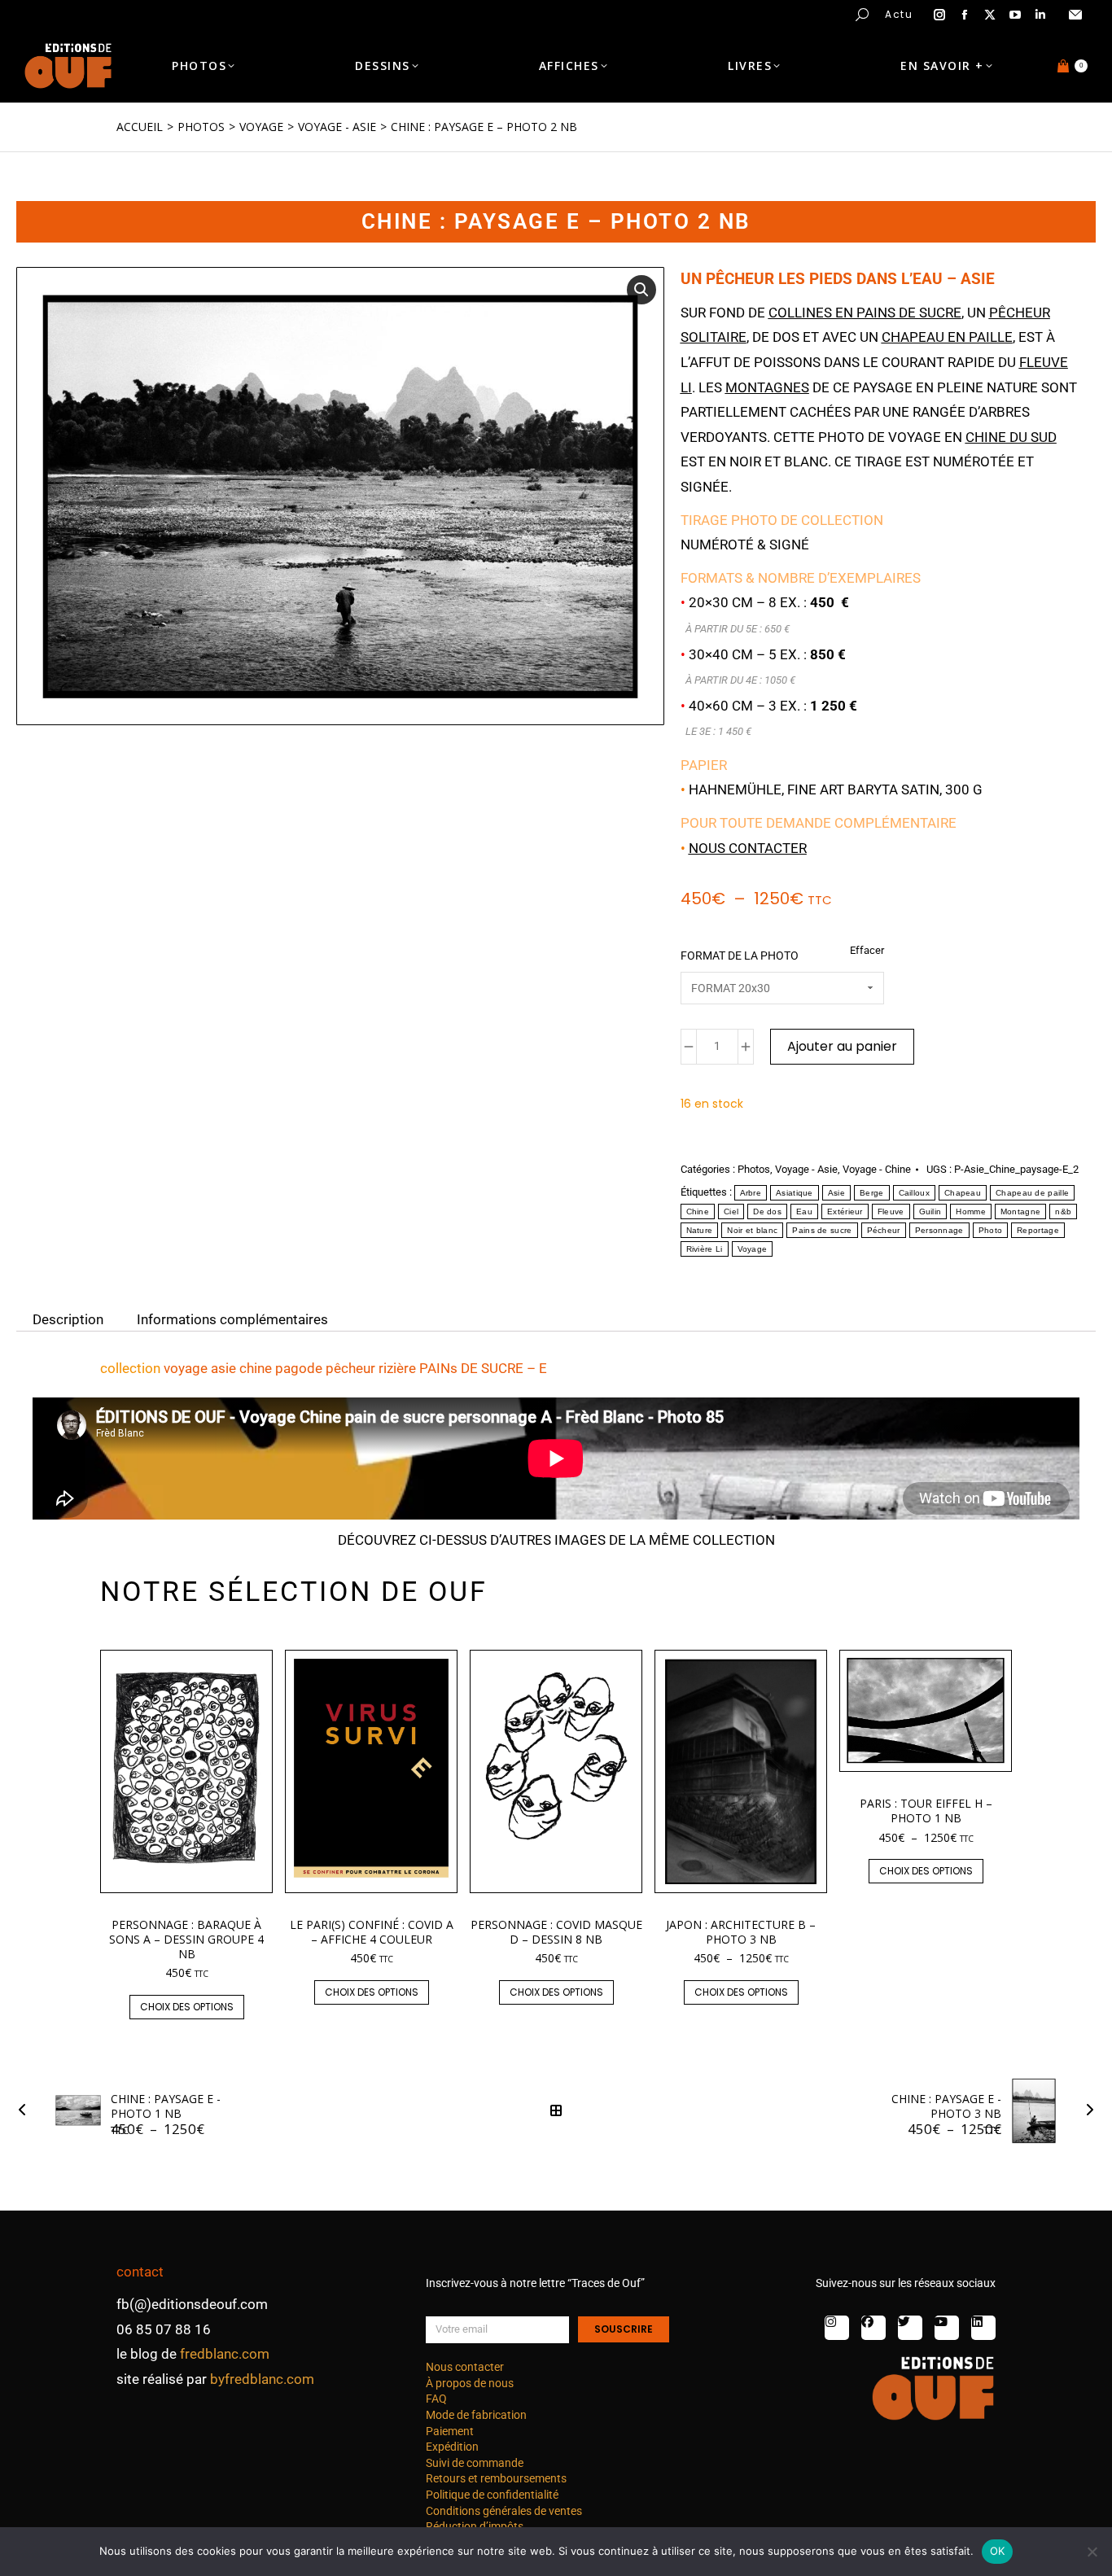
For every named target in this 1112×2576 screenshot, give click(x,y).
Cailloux (914, 1193)
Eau (804, 1211)
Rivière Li (705, 1249)
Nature (700, 1230)
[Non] (1092, 2552)
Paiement (450, 2431)
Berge (872, 1193)
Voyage (753, 1249)
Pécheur (884, 1230)
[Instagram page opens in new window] (939, 15)
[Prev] (27, 2110)
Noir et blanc (752, 1230)
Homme (971, 1211)
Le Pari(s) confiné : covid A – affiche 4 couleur (372, 1932)
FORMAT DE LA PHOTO (740, 956)
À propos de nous (470, 2383)
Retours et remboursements (496, 2478)
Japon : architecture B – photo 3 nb (741, 1932)
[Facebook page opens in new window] (965, 15)
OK (998, 2551)
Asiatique (795, 1193)
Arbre (751, 1193)
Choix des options (187, 2007)
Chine (698, 1211)
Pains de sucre (822, 1230)
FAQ (436, 2399)
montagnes (767, 387)
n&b (1063, 1211)
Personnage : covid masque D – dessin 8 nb (556, 1932)
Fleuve (891, 1211)
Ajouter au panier (842, 1046)
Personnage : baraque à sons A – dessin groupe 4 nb (186, 1939)
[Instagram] (837, 2328)
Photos (754, 1169)
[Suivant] (1085, 2110)
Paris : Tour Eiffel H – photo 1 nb (926, 1811)
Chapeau (963, 1193)
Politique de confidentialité (492, 2495)
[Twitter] (910, 2328)
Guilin (930, 1211)
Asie (836, 1193)
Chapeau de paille (1032, 1193)
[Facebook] (873, 2328)
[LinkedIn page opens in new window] (1040, 15)
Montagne (1020, 1211)
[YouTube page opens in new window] (1015, 15)
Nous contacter (748, 848)
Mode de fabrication (476, 2415)
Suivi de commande (475, 2463)
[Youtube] (947, 2328)
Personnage (939, 1230)
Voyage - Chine (877, 1169)
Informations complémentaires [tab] (232, 1319)
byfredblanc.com (262, 2379)
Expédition (452, 2447)
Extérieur (845, 1211)
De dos (767, 1211)
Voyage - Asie (806, 1169)
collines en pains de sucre (865, 313)
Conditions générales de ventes (504, 2511)
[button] (241, 13)
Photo (991, 1230)
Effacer (867, 950)
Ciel (731, 1211)
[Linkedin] (983, 2328)
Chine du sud (1011, 437)
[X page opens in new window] (990, 15)
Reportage (1038, 1230)
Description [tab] (68, 1319)
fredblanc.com (225, 2354)
